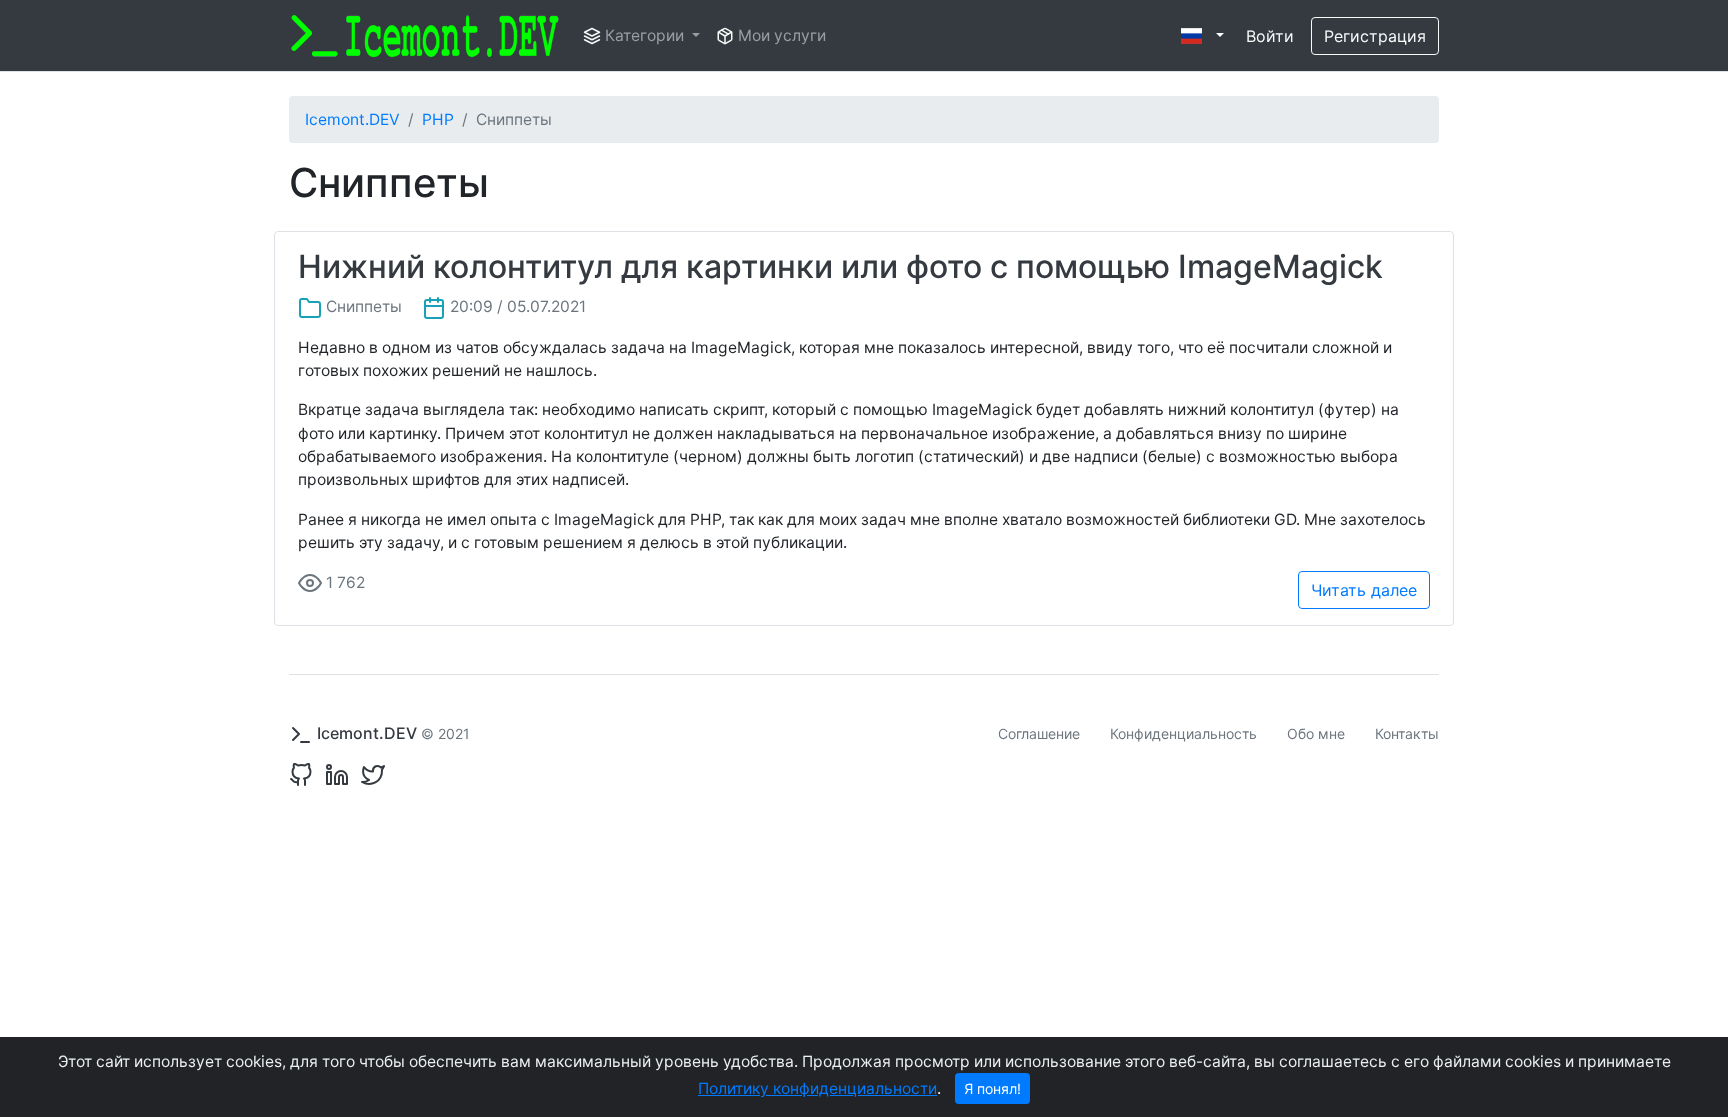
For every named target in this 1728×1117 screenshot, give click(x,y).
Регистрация (1375, 36)
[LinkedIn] (333, 773)
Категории (644, 35)
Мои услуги (780, 35)
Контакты (1407, 733)
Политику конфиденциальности (817, 1088)
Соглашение (1039, 733)
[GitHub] (301, 773)
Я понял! (992, 1088)
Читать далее (1364, 590)
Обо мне (1316, 733)
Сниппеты (364, 306)
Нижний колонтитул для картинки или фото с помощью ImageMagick (840, 266)
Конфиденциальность (1183, 733)
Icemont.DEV (352, 119)
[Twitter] (369, 773)
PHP (438, 119)
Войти (1270, 36)
